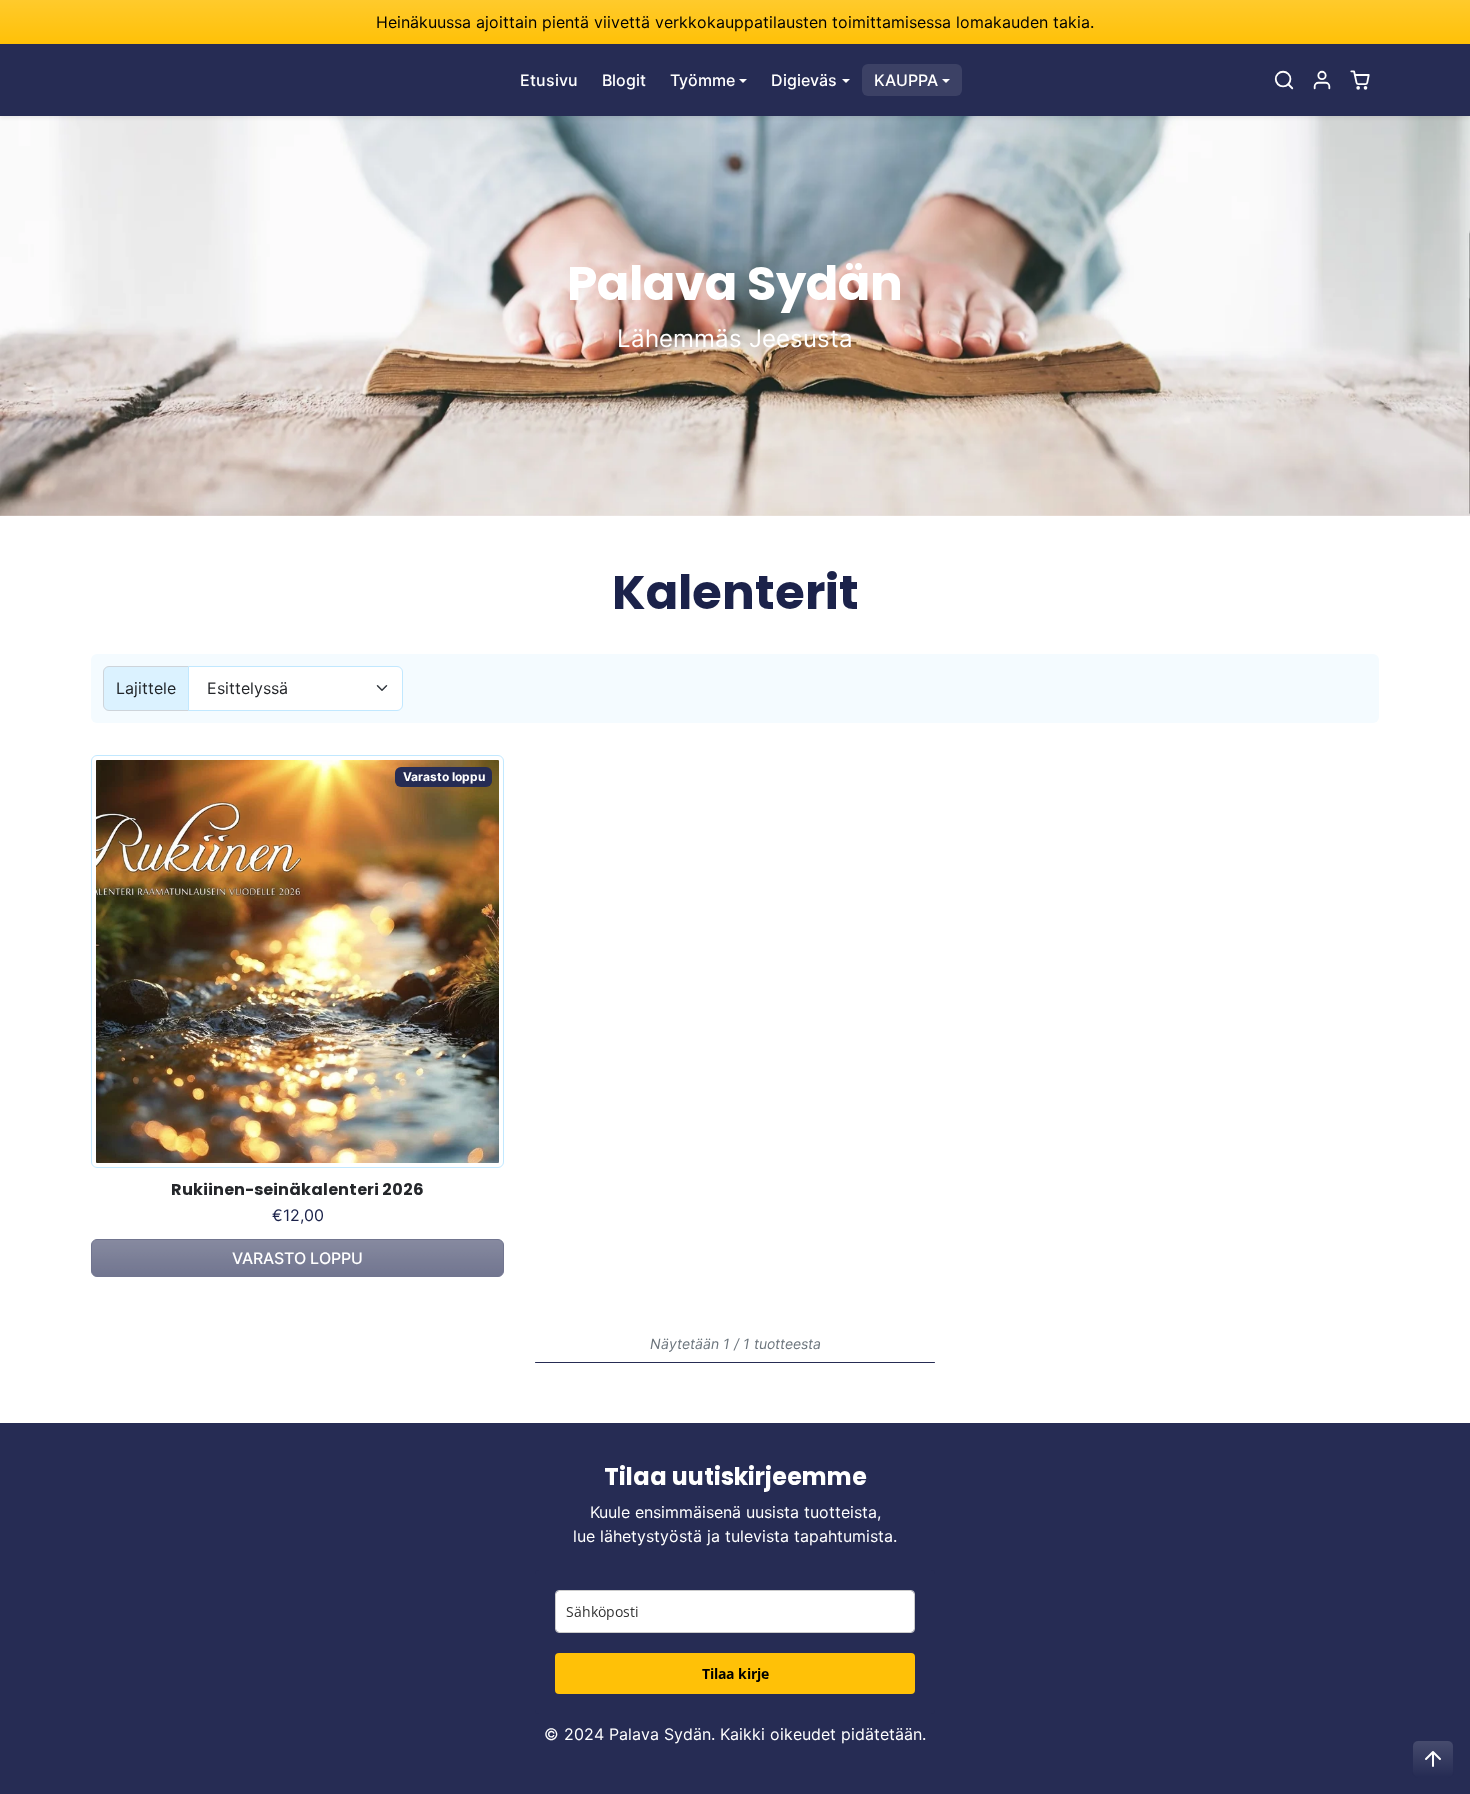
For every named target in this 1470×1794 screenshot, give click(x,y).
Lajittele (146, 688)
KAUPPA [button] (906, 80)
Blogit (624, 80)
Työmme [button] (702, 80)
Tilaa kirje (735, 1673)
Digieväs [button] (804, 80)
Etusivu (549, 80)
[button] (1284, 80)
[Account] (1322, 80)
